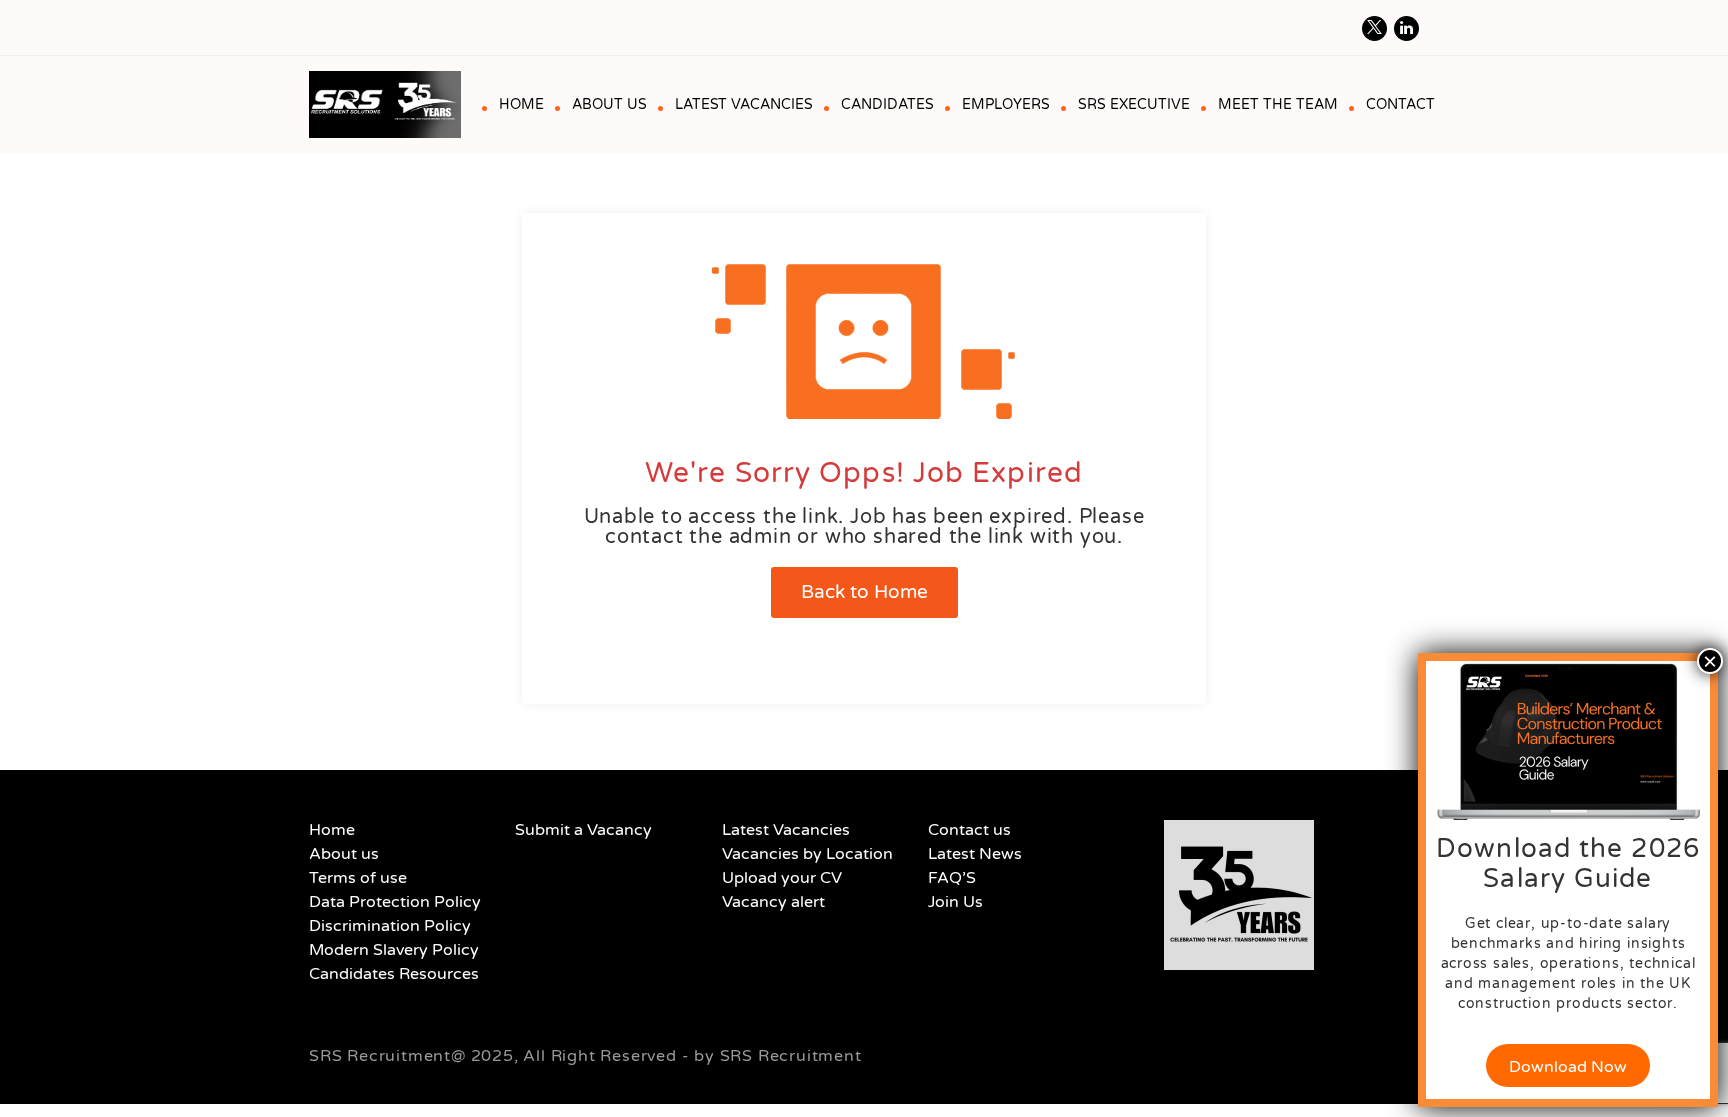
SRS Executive (1134, 104)
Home (521, 104)
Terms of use (358, 878)
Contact (1400, 104)
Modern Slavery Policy (394, 950)
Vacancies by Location (807, 854)
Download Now (1568, 1067)
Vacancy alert (773, 902)
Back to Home (864, 592)
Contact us (969, 830)
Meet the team (1278, 104)
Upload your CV (782, 878)
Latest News (975, 854)
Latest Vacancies (744, 104)
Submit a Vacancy (583, 830)
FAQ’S (952, 878)
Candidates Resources (394, 974)
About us (609, 104)
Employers (1006, 104)
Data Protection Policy (395, 902)
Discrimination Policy (390, 926)
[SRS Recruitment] (392, 104)
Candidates (887, 104)
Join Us (955, 902)
